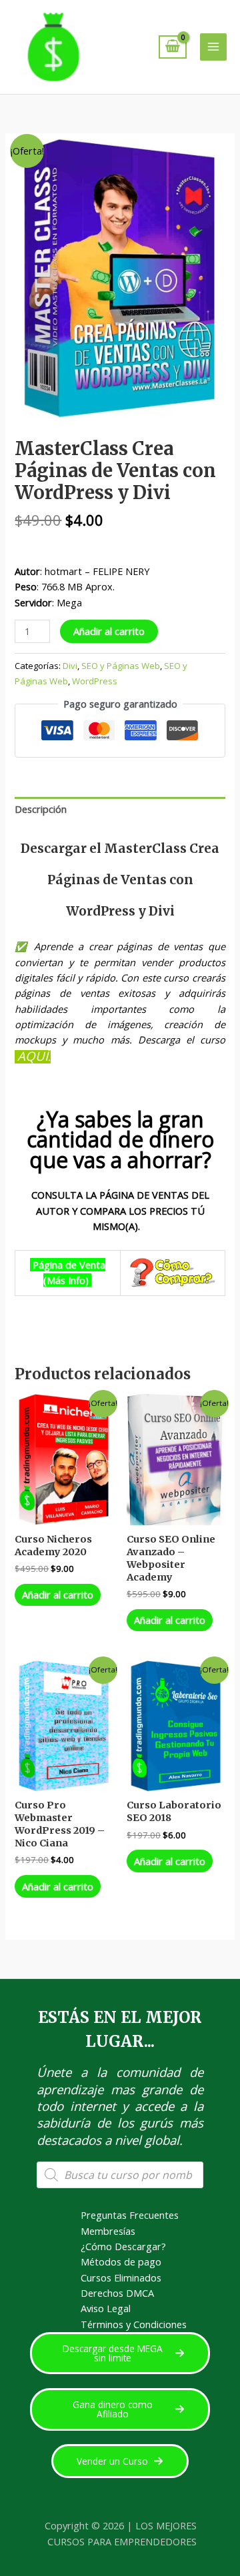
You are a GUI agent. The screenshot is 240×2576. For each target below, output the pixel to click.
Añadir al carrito (109, 631)
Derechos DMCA (117, 2293)
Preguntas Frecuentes (130, 2215)
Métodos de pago (121, 2261)
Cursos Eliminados (121, 2277)
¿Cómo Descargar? (123, 2246)
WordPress (95, 681)
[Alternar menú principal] (213, 47)
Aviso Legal (106, 2308)
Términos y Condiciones (134, 2324)
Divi (70, 666)
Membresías (108, 2231)
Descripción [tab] (41, 809)
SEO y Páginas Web (121, 666)
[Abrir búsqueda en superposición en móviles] (120, 2175)
